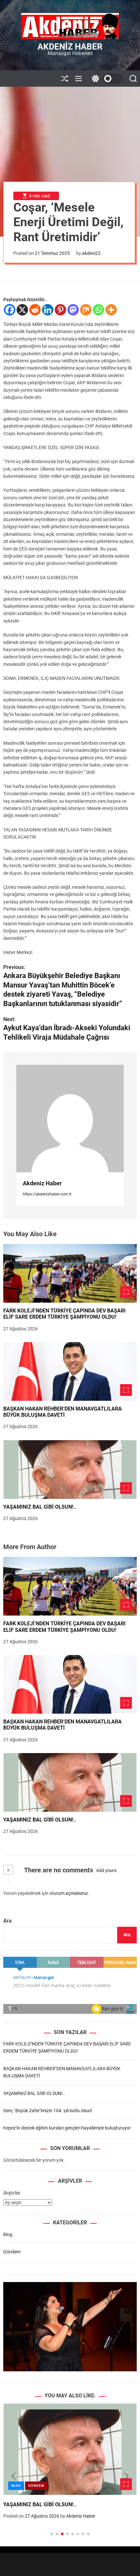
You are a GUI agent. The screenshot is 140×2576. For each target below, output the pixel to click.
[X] (22, 310)
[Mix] (86, 310)
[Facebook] (10, 310)
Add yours (106, 1870)
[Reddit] (35, 310)
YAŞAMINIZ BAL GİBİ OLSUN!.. (40, 1507)
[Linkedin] (48, 310)
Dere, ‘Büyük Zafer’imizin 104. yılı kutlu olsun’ (48, 2111)
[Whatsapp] (98, 310)
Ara (7, 1921)
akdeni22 (91, 253)
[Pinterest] (60, 310)
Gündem (12, 2252)
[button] (14, 2476)
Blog (8, 2234)
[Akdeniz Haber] (70, 1119)
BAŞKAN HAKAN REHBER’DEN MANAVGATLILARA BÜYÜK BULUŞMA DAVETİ (63, 1412)
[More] (111, 310)
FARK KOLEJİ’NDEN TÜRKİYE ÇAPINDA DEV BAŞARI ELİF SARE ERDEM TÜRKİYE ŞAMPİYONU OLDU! (64, 1314)
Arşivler (12, 2193)
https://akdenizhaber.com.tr (47, 1194)
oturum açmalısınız (69, 1893)
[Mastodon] (73, 310)
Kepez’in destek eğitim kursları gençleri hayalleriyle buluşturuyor (67, 2128)
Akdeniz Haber (70, 47)
